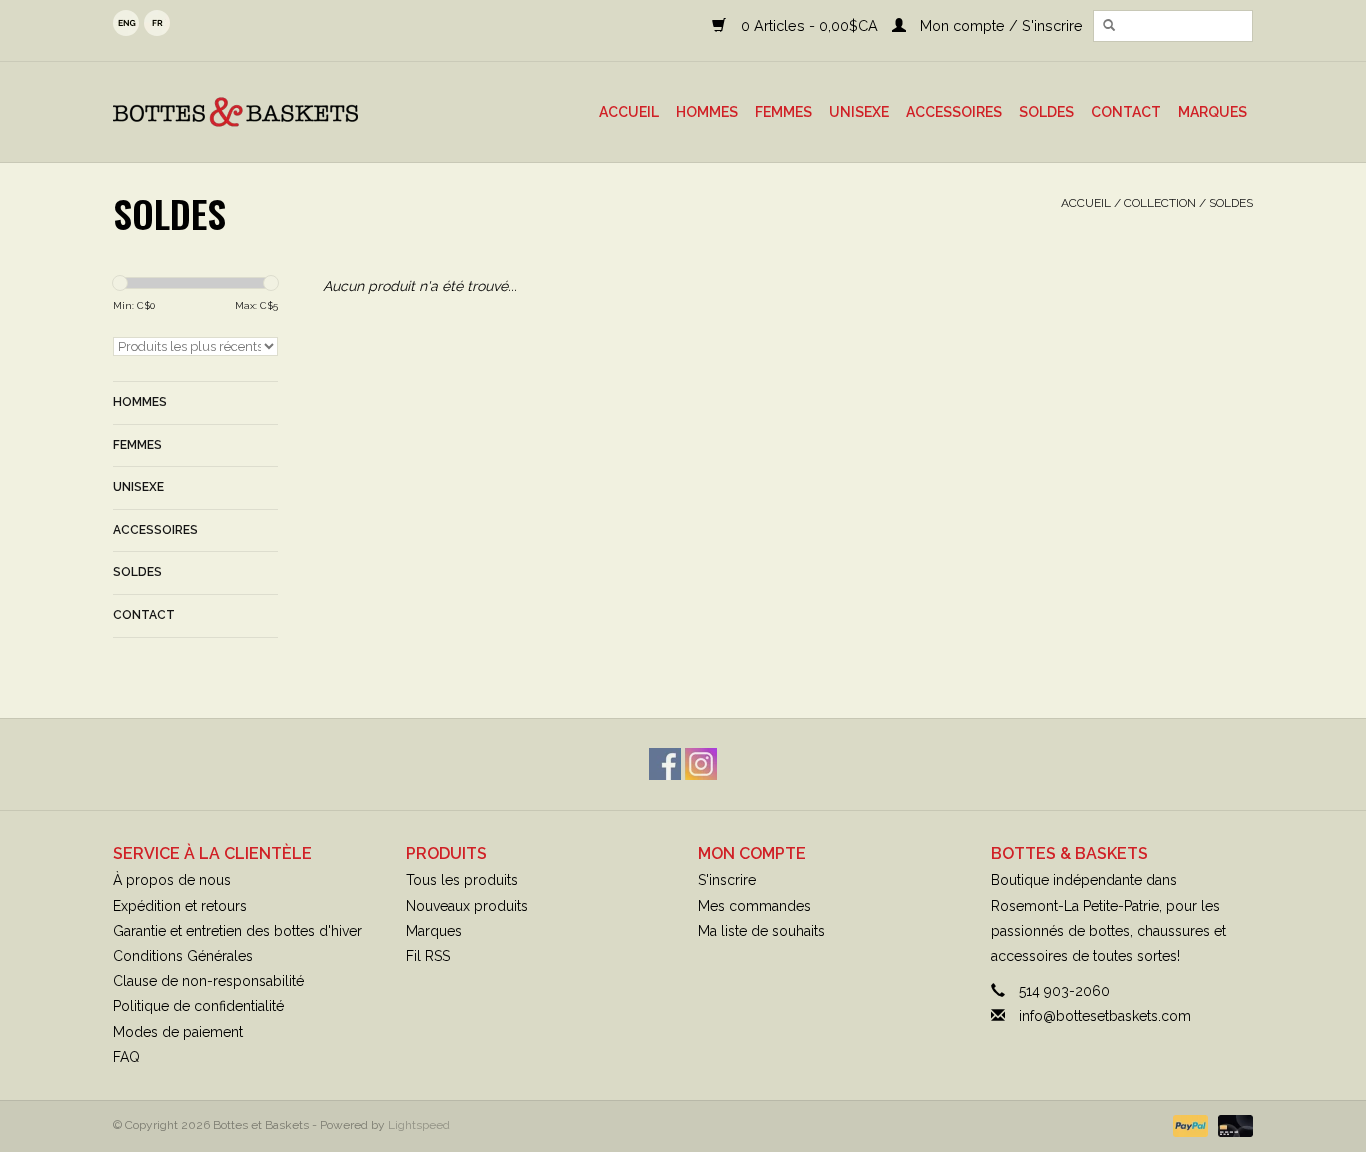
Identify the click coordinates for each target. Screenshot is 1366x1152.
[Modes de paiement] (1188, 1125)
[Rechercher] (1109, 26)
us (126, 23)
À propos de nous (172, 880)
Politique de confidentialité (198, 1006)
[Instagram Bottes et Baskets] (701, 764)
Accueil (629, 112)
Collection (1160, 203)
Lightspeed (419, 1125)
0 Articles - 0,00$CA (809, 25)
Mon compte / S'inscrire (999, 25)
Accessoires (954, 112)
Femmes (783, 112)
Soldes (1046, 112)
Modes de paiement (178, 1032)
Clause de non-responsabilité (208, 981)
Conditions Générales (183, 956)
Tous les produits (462, 880)
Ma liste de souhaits (761, 931)
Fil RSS (428, 956)
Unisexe (859, 112)
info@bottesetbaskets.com (1105, 1016)
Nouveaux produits (467, 906)
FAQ (126, 1057)
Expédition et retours (180, 906)
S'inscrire (727, 880)
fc (157, 23)
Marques (1212, 112)
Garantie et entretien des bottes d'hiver (237, 931)
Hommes (707, 112)
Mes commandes (754, 906)
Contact (1126, 112)
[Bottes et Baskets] (267, 112)
